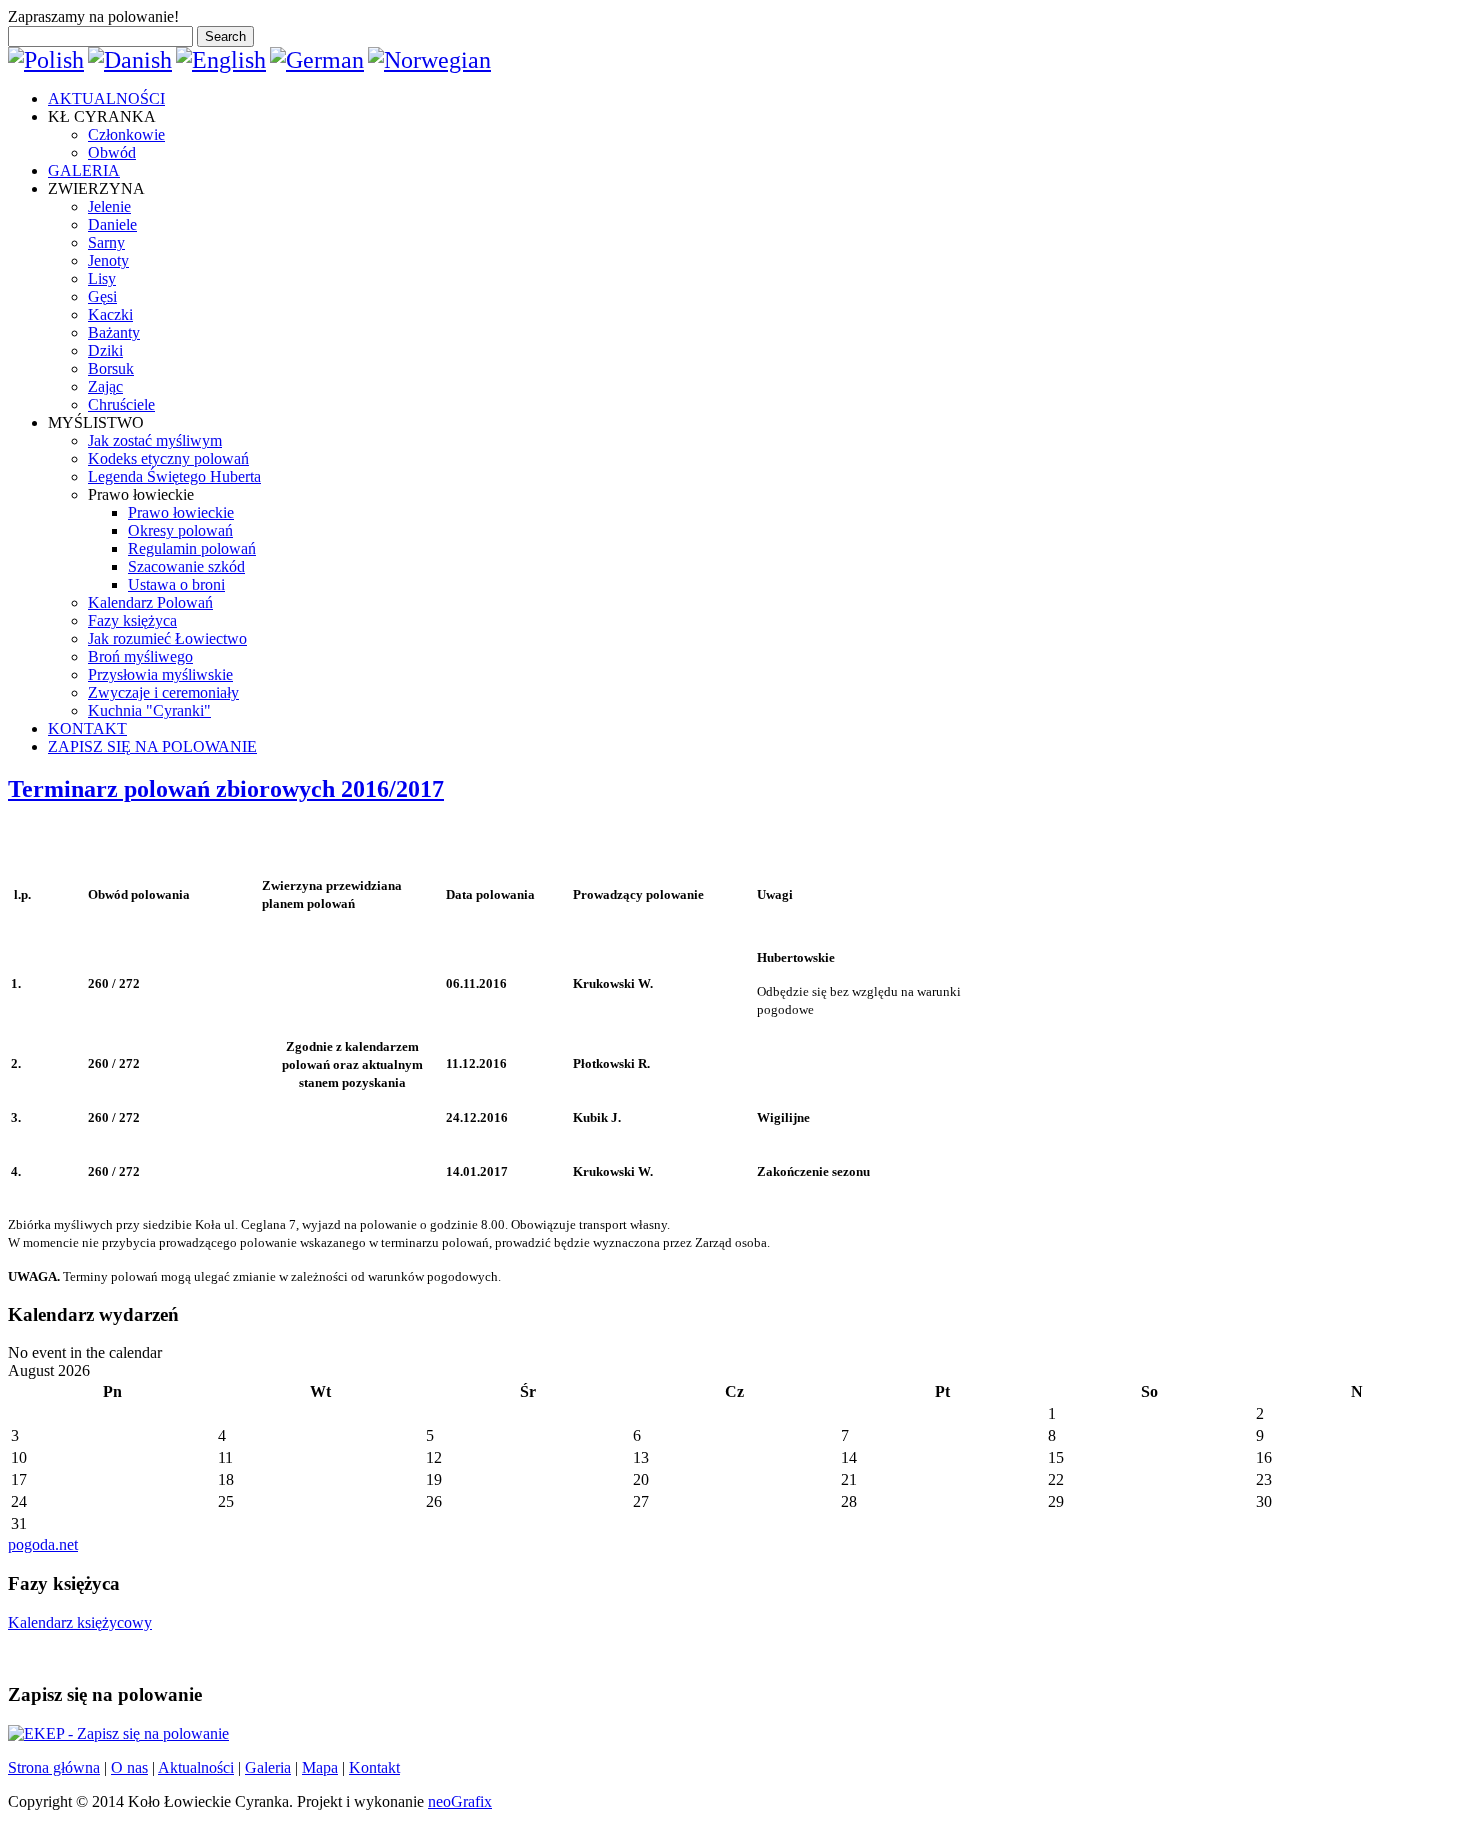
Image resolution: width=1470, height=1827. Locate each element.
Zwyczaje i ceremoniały (163, 692)
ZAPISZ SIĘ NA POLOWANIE (152, 746)
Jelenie (109, 206)
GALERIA (84, 170)
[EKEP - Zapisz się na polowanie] (118, 1733)
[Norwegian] (429, 60)
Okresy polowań (180, 530)
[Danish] (130, 60)
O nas (129, 1767)
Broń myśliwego (140, 656)
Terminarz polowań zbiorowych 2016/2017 (226, 789)
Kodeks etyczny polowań (168, 458)
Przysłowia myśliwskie (160, 674)
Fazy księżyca (132, 620)
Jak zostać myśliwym (155, 440)
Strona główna (54, 1767)
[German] (317, 60)
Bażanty (114, 332)
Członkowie (126, 134)
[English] (221, 60)
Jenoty (108, 260)
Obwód (112, 152)
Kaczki (110, 314)
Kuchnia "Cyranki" (149, 710)
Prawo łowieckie (181, 512)
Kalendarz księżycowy (80, 1622)
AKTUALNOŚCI (106, 98)
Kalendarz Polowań (150, 602)
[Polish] (46, 60)
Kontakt (374, 1767)
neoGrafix (460, 1801)
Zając (105, 386)
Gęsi (102, 296)
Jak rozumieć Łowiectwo (167, 638)
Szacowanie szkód (186, 566)
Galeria (268, 1767)
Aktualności (196, 1767)
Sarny (106, 242)
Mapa (320, 1767)
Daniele (112, 224)
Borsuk (111, 368)
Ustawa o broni (176, 584)
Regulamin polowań (192, 548)
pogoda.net (43, 1544)
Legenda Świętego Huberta (174, 476)
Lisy (102, 278)
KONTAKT (87, 728)
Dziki (105, 350)
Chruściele (121, 404)
